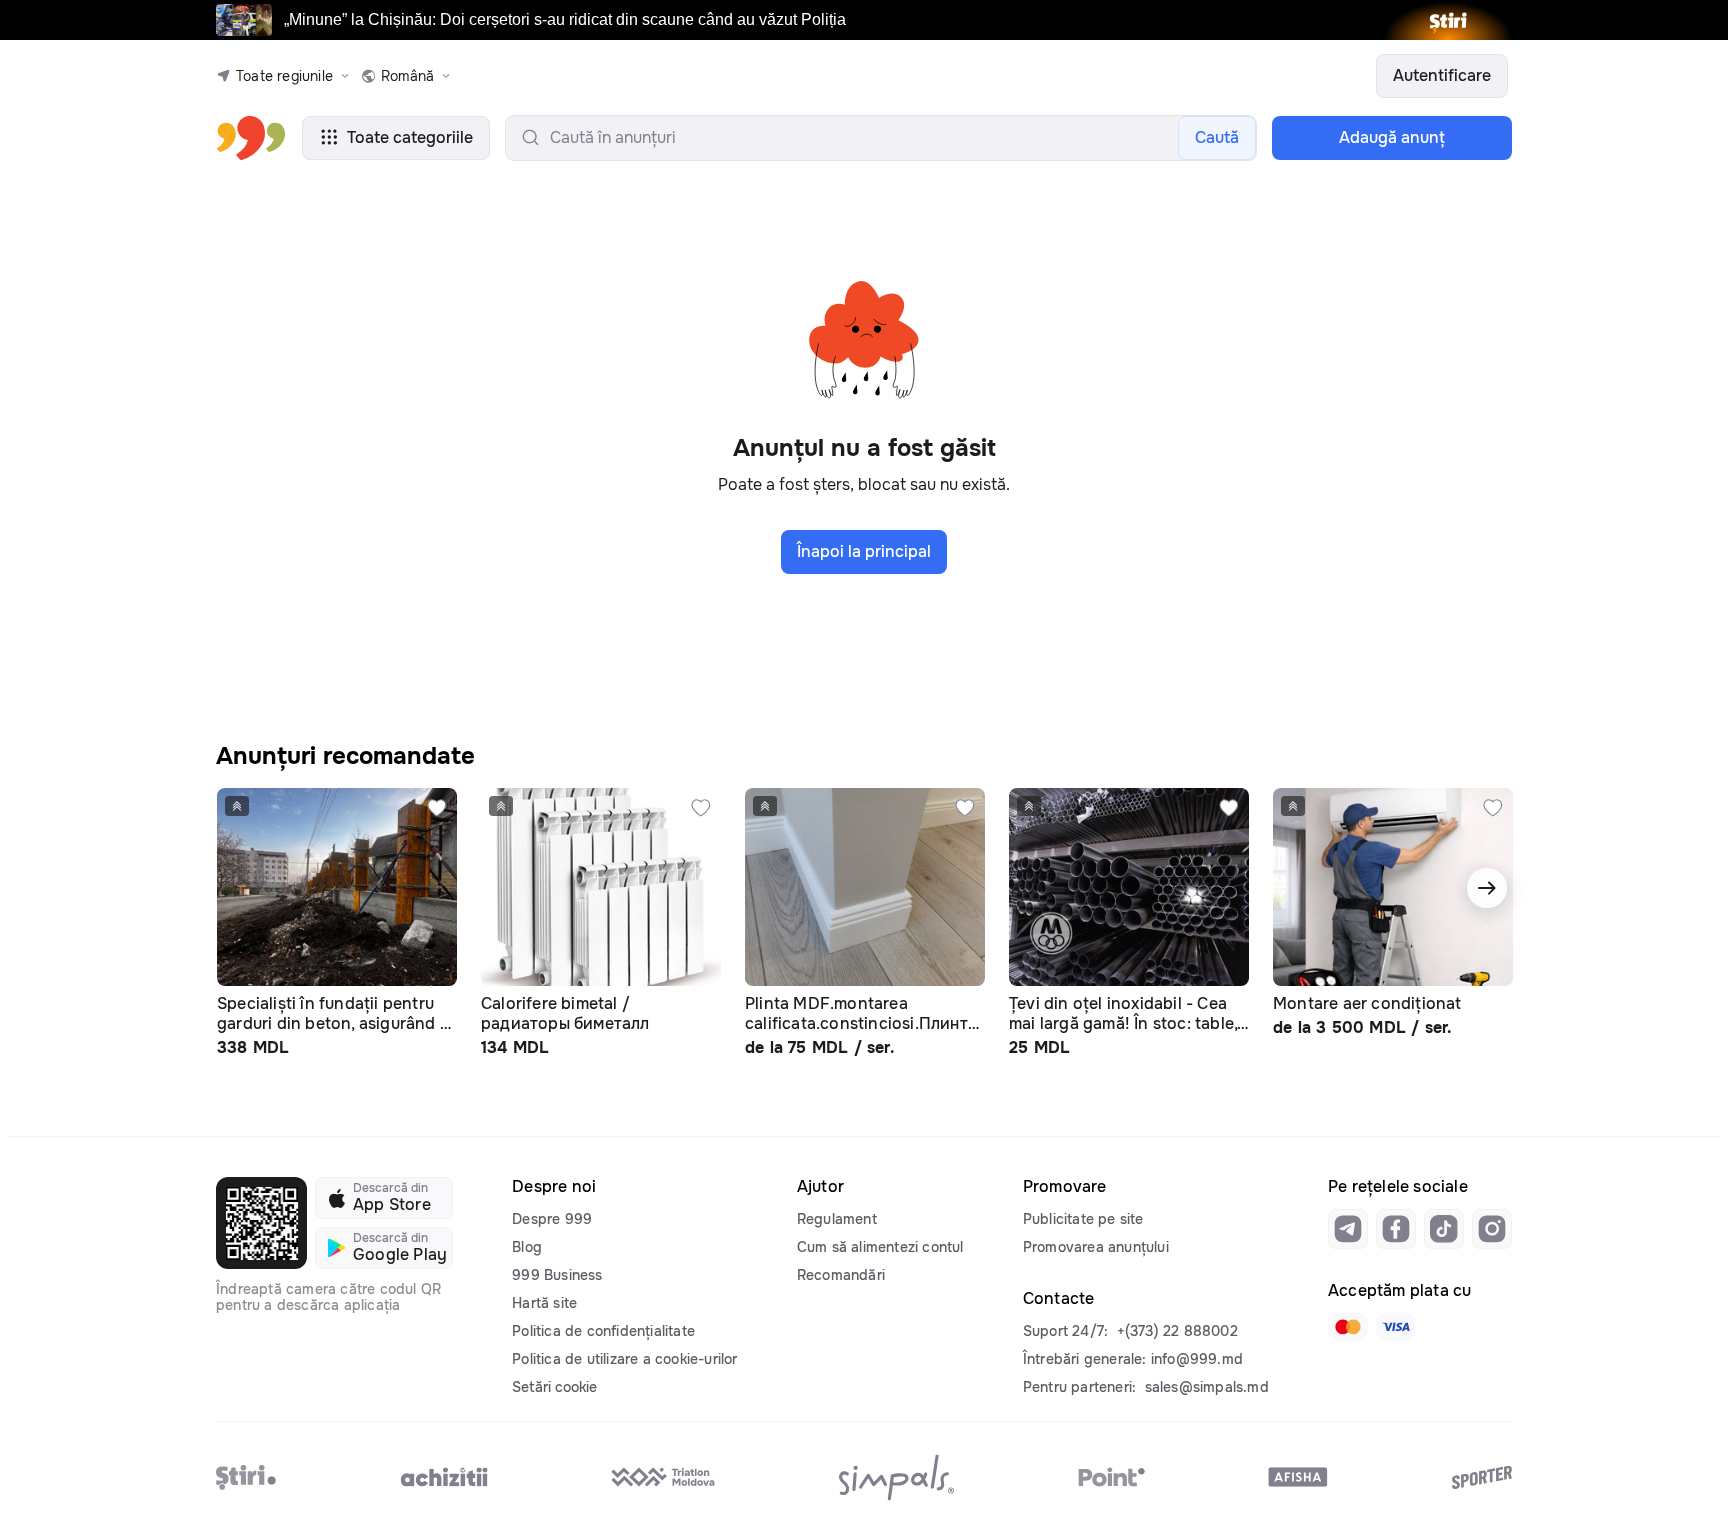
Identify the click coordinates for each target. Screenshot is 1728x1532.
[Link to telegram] (1348, 1229)
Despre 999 (552, 1219)
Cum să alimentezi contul (880, 1247)
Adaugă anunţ (1392, 137)
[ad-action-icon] (437, 808)
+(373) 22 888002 (1177, 1331)
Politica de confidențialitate (603, 1331)
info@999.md (1197, 1359)
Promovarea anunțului (1096, 1247)
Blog (527, 1247)
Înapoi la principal (864, 551)
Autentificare (1442, 75)
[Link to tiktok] (1444, 1229)
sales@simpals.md (1207, 1387)
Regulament (837, 1219)
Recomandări (841, 1275)
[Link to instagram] (1492, 1229)
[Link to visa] (1396, 1327)
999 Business (557, 1275)
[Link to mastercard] (1348, 1327)
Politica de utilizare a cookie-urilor (624, 1359)
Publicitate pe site (1083, 1219)
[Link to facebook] (1396, 1229)
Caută (1217, 137)
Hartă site (544, 1303)
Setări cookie (554, 1387)
